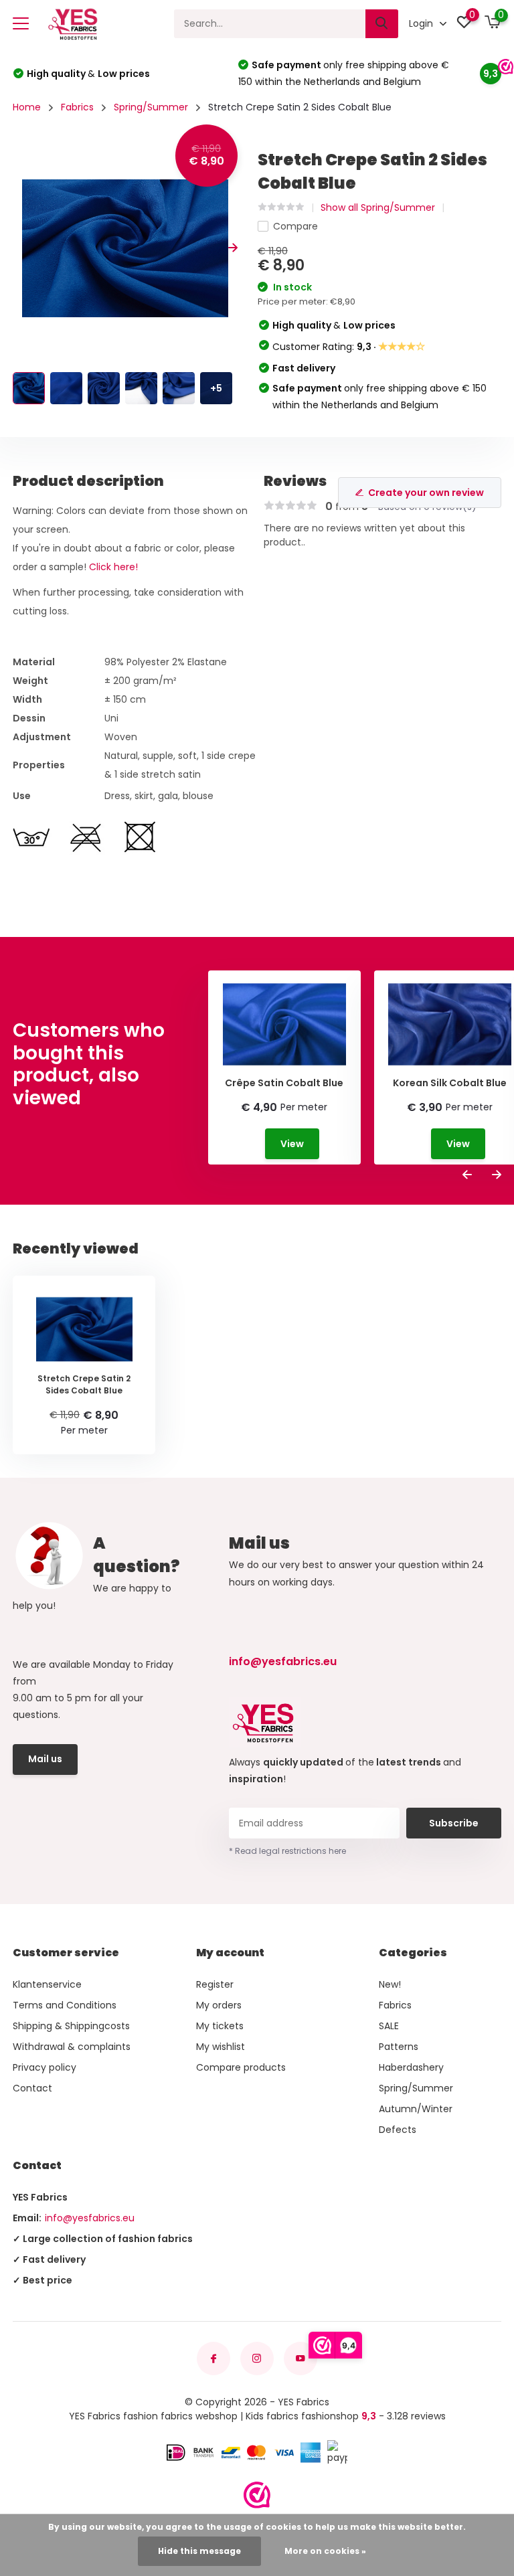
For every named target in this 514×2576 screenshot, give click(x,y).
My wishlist (221, 2047)
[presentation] (17, 249)
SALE (389, 2026)
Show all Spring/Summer (378, 207)
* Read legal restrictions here (287, 1851)
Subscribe (454, 1823)
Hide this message (199, 2551)
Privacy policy (45, 2067)
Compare (295, 226)
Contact (32, 2088)
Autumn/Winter (416, 2109)
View (292, 1144)
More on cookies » (325, 2551)
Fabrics (77, 107)
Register (215, 1984)
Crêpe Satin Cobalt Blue (284, 1083)
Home (27, 107)
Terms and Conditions (65, 2005)
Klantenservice (47, 1984)
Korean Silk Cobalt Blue (450, 1083)
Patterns (399, 2047)
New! (390, 1984)
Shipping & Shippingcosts (71, 2026)
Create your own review (426, 493)
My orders (219, 2005)
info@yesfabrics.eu (283, 1661)
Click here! (113, 567)
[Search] (382, 24)
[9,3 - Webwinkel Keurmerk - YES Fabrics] (257, 2495)
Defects (398, 2130)
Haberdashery (411, 2067)
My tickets (220, 2026)
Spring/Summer (151, 107)
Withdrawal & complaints (72, 2047)
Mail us (45, 1759)
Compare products (241, 2067)
